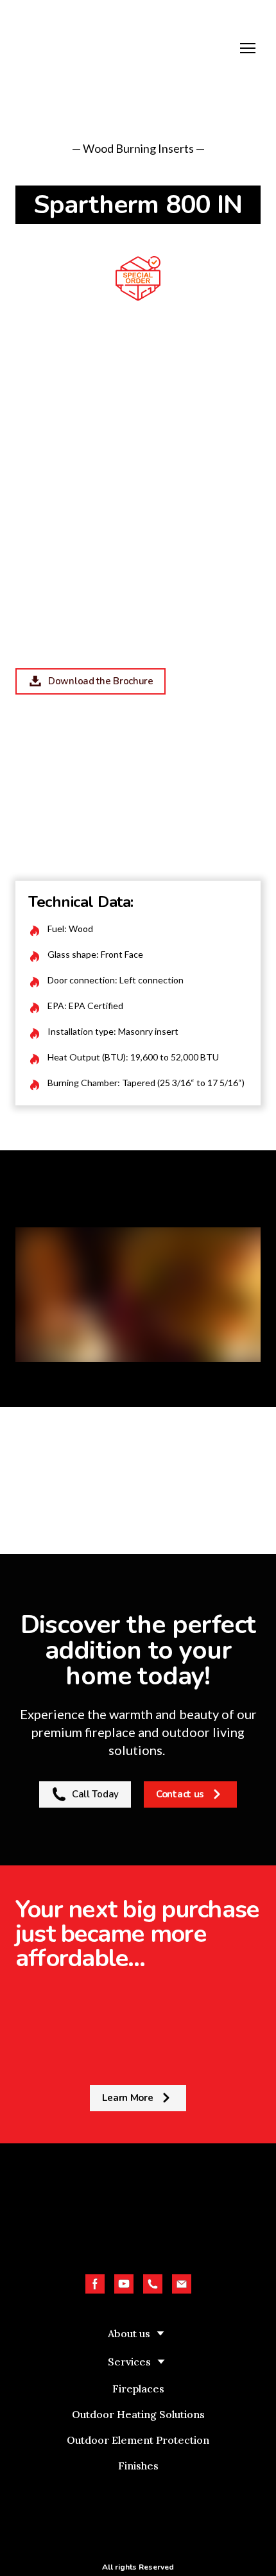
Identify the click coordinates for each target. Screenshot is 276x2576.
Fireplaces (138, 2389)
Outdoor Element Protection (138, 2440)
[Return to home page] (125, 48)
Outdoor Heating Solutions (138, 2414)
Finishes (138, 2466)
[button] (91, 681)
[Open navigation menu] (248, 48)
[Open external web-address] (138, 2515)
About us (129, 2333)
